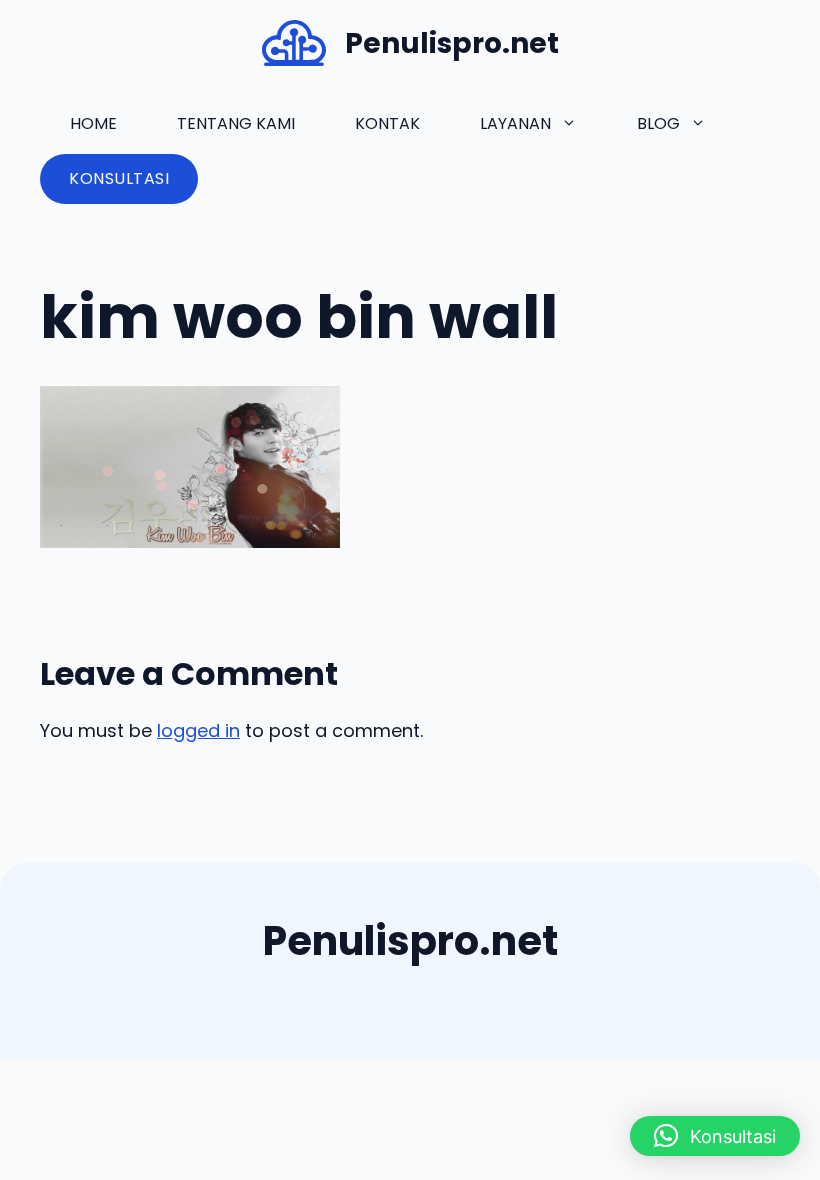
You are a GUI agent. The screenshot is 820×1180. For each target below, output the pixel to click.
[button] (715, 1136)
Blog (658, 123)
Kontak (387, 123)
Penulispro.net (452, 43)
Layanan (515, 123)
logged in (198, 730)
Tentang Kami (236, 123)
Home (93, 123)
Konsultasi (119, 178)
